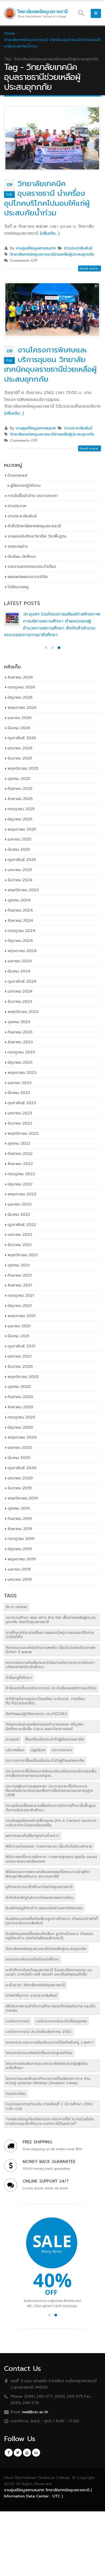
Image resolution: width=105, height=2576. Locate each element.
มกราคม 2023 (20, 1113)
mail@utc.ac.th (35, 2412)
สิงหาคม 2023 (20, 1042)
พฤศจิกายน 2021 (23, 1255)
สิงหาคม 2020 (20, 1407)
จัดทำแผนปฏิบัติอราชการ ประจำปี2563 (36, 1714)
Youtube (27, 2453)
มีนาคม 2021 (18, 1336)
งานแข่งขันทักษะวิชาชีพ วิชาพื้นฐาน (37, 536)
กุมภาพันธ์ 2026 (22, 738)
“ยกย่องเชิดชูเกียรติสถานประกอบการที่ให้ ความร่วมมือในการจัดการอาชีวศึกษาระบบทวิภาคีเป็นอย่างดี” (50, 2121)
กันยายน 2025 (20, 788)
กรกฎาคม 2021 (21, 1295)
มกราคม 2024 (20, 991)
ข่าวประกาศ (17, 506)
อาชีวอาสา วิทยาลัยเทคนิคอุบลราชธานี (35, 1985)
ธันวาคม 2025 (20, 758)
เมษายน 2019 (19, 1569)
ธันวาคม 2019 (20, 1488)
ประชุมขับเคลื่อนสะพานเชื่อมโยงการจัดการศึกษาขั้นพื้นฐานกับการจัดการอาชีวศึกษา (51, 1808)
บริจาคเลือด (15, 1750)
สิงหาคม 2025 (20, 799)
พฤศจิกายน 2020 (23, 1377)
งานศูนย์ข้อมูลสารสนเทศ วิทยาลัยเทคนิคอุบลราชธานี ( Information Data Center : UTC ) (48, 2493)
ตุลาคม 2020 (19, 1387)
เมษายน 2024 (20, 961)
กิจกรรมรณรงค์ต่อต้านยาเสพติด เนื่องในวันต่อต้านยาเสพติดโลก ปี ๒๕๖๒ (51, 1650)
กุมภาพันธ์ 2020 (22, 1468)
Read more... (90, 268)
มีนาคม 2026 (19, 728)
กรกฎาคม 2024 (21, 931)
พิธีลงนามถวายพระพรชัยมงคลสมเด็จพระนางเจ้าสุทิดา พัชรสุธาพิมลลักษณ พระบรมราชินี (48, 1874)
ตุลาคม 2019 (19, 1508)
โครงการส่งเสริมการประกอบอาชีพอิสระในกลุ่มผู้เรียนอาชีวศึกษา (47, 2066)
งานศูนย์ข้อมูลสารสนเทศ (36, 248)
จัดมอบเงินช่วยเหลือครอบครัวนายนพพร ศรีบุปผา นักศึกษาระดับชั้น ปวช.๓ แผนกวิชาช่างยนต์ (45, 1726)
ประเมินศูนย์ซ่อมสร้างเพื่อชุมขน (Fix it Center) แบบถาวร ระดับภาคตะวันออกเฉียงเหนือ (51, 1823)
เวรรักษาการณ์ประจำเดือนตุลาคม (61, 2021)
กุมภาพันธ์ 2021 (21, 1346)
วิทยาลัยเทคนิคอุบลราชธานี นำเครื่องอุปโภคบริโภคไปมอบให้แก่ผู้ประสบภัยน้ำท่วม (47, 198)
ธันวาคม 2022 (20, 1123)
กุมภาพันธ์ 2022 (22, 1225)
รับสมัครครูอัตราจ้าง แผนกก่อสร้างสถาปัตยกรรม (44, 1908)
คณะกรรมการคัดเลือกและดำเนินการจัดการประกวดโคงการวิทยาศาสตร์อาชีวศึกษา (50, 1665)
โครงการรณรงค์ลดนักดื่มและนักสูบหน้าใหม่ (39, 2053)
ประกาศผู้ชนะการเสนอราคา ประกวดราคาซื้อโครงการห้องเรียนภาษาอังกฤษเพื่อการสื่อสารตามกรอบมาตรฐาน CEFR (49, 1791)
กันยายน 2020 (20, 1397)
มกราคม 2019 (20, 1579)
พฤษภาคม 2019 (22, 1559)
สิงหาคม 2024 (20, 920)
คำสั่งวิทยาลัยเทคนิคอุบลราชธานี (34, 526)
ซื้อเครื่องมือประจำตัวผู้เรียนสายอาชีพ (55, 1739)
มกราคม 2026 (20, 748)
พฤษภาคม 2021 (22, 1316)
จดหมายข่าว (18, 546)
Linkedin (36, 2453)
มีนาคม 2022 (19, 1214)
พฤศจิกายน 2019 (23, 1498)
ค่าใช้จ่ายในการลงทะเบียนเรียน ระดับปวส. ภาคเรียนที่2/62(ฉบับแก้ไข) (45, 1701)
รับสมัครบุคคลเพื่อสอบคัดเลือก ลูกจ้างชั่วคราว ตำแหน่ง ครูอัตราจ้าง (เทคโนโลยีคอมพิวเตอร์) (49, 1936)
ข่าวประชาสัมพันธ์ (78, 248)
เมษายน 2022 (20, 1204)
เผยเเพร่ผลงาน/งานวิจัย (28, 577)
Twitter (18, 2453)
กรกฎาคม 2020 (21, 1417)
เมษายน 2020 (20, 1447)
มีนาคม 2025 (19, 849)
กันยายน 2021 (20, 1275)
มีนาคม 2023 (19, 1093)
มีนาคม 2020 (19, 1458)
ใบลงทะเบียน (16, 2094)
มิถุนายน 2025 (20, 819)
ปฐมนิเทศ (38, 1750)
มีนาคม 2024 (19, 971)
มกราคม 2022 (20, 1234)
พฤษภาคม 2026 (22, 707)
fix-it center (16, 1607)
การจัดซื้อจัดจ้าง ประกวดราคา (33, 496)
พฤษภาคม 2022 (22, 1194)
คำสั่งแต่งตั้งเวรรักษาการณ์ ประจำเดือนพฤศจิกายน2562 (51, 1688)
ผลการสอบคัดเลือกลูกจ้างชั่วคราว (32, 1836)
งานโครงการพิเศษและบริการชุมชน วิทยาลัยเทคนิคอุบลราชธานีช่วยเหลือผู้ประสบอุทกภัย (50, 365)
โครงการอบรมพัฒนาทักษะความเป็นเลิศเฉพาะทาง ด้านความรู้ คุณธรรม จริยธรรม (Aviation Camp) (48, 2081)
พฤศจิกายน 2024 (23, 890)
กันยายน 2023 (20, 1032)
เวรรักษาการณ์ (17, 2021)
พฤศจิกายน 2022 (23, 1133)
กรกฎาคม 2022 (21, 1174)
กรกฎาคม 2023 (21, 1052)
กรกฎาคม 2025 (21, 809)
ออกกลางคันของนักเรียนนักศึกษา (32, 1959)
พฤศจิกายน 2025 (23, 768)
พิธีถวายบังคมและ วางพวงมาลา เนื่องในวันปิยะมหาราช (49, 1846)
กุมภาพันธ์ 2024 (22, 981)
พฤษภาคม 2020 (22, 1437)
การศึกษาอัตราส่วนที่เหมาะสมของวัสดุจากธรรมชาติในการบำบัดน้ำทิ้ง (50, 1635)
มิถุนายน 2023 (20, 1062)
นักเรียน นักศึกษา (22, 557)
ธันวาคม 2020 (20, 1366)
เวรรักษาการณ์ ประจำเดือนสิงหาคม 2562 (39, 2032)
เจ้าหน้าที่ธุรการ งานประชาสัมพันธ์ (31, 1995)
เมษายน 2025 (19, 839)
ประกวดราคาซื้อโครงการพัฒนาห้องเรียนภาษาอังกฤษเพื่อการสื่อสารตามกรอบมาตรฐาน (51, 1773)
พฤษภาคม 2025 (22, 829)
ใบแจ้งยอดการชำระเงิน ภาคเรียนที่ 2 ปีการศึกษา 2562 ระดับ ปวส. (49, 2106)
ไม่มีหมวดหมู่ (18, 587)
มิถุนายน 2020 (20, 1427)
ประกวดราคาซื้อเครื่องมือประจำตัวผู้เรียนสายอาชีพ (45, 1761)
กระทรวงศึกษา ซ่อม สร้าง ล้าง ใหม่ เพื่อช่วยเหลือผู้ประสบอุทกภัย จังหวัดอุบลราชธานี (51, 1620)
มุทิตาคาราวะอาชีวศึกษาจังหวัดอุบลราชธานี (39, 1887)
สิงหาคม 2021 (20, 1285)
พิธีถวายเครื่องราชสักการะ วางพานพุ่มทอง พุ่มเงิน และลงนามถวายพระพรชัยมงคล (51, 1859)
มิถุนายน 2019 (20, 1549)
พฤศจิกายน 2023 (23, 1012)
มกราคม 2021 (20, 1356)
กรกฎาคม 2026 (21, 687)
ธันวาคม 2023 (20, 1001)
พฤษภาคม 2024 (22, 951)
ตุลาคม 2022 (19, 1143)
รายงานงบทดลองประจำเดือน (32, 566)
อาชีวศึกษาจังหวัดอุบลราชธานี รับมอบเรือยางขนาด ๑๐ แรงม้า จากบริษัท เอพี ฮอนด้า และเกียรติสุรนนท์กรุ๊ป (49, 1972)
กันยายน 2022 (20, 1154)
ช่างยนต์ (12, 1739)
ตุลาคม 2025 (19, 779)
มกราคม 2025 (20, 870)
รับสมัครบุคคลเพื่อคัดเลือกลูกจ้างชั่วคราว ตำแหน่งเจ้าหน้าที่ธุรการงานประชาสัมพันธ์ (52, 1921)
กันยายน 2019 (20, 1519)
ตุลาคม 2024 (19, 900)
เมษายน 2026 (20, 718)
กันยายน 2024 (20, 910)
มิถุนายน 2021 (20, 1306)
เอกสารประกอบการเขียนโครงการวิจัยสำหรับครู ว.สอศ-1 (50, 2042)
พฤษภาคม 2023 (22, 1073)
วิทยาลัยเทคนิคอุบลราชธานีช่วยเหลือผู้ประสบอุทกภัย (52, 254)
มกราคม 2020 (20, 1478)
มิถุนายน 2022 (20, 1184)
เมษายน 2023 (20, 1083)
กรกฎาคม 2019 (21, 1539)
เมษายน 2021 (19, 1326)
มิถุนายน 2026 (20, 697)
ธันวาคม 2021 (20, 1245)
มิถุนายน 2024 (20, 941)
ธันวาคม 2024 (20, 880)
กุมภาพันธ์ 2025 (22, 860)
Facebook (9, 2453)
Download (17, 475)
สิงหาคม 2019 (20, 1529)
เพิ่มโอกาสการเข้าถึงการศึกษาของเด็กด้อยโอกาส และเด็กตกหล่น (51, 2008)
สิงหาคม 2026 (20, 677)
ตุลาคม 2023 (19, 1022)
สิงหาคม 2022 (20, 1164)
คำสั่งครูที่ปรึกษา (19, 1678)
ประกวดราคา (62, 1750)
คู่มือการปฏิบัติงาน (25, 485)
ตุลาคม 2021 (19, 1265)
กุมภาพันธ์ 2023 (22, 1103)
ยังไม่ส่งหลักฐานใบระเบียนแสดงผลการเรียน (40, 1898)
